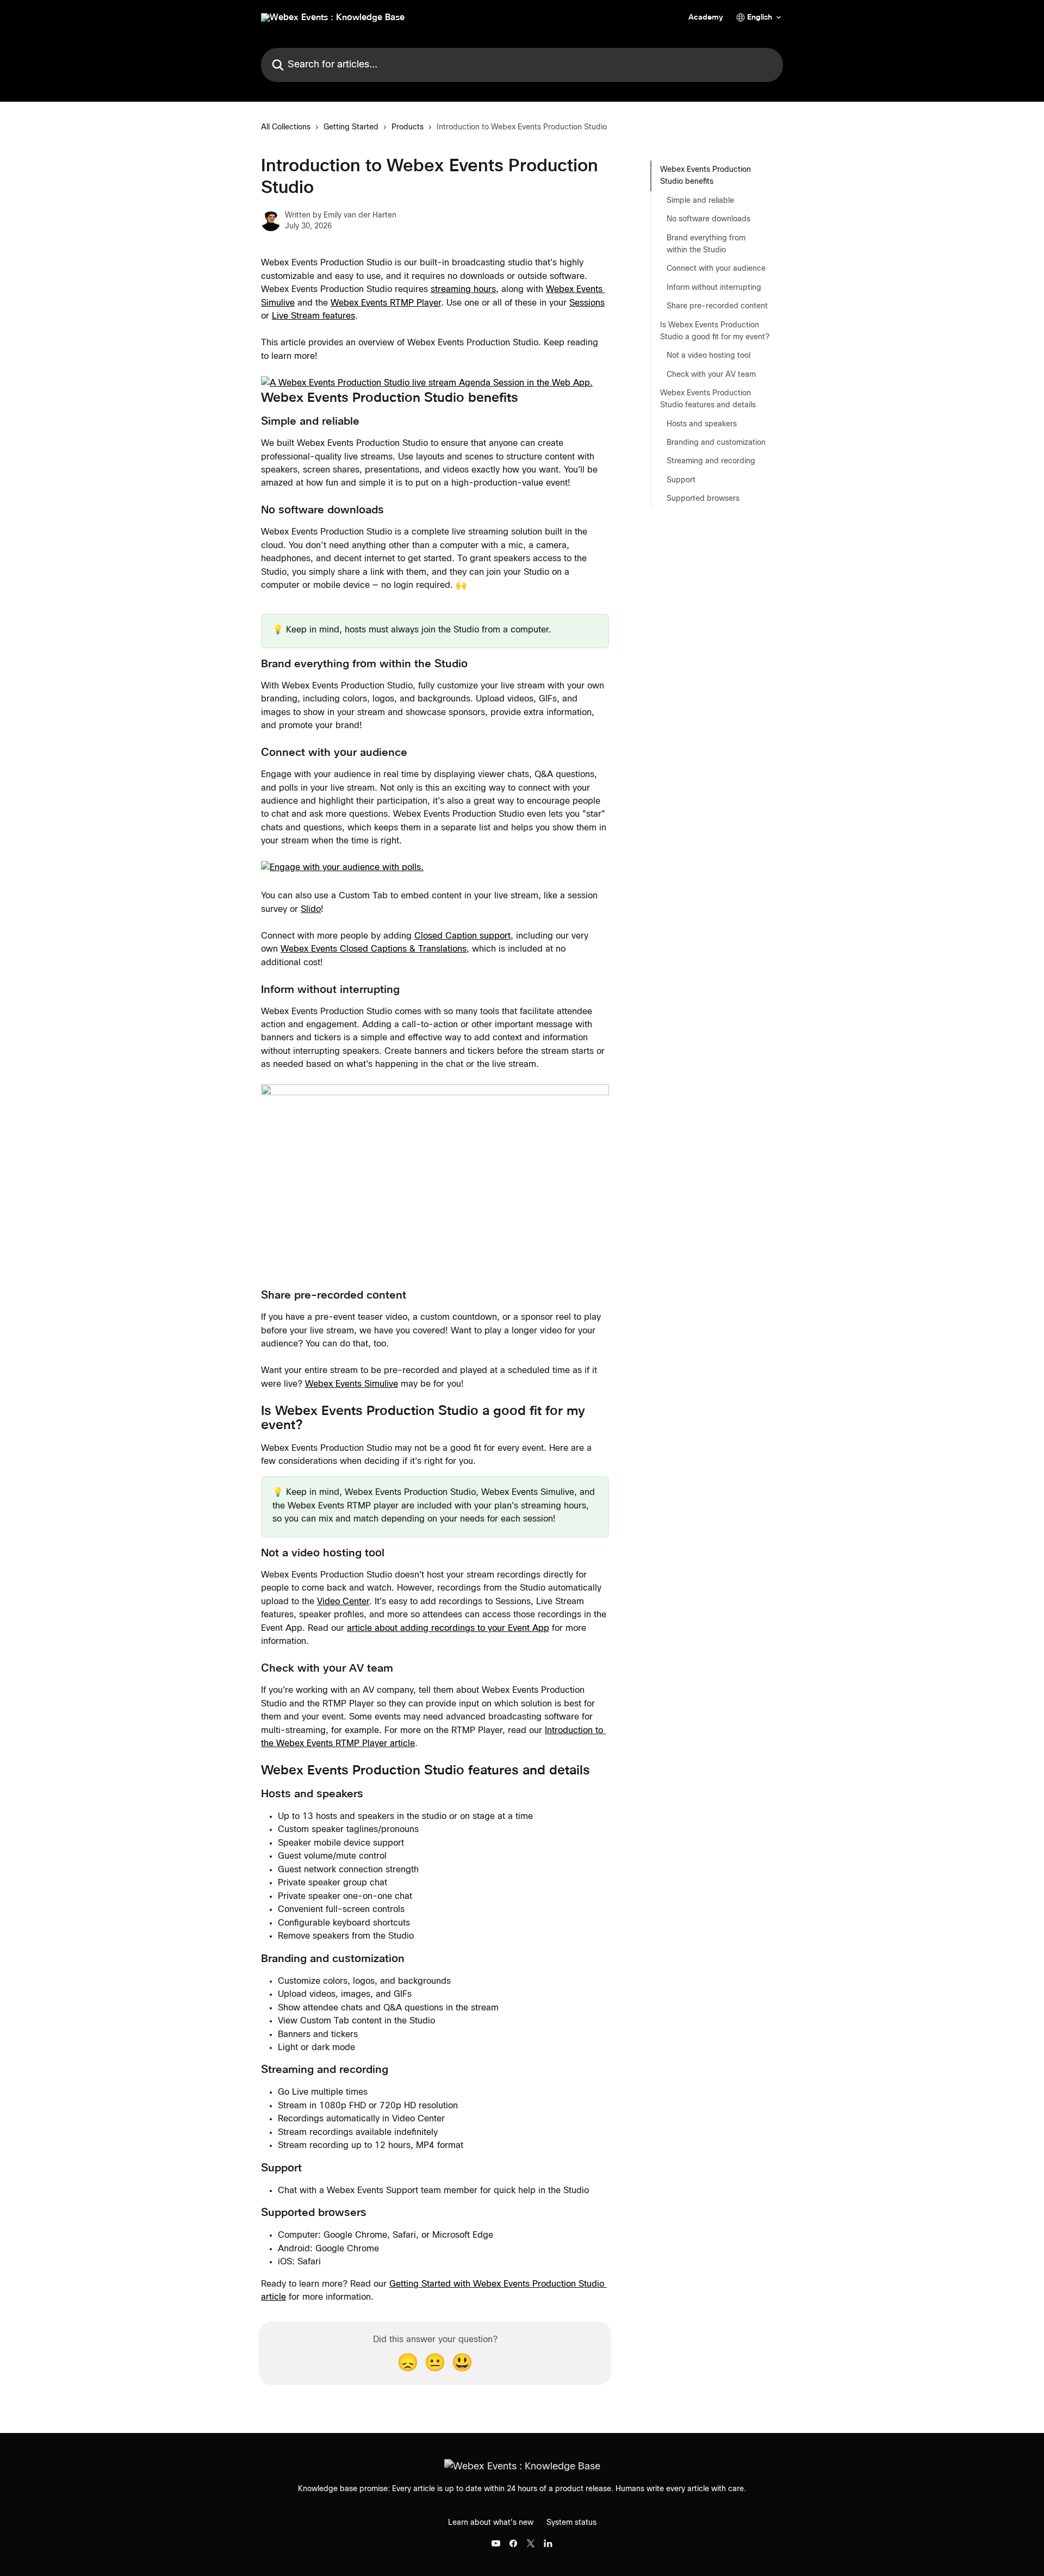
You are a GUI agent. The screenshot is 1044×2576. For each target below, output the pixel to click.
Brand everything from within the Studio (706, 244)
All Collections (286, 127)
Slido (311, 909)
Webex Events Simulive (352, 1384)
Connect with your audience (716, 269)
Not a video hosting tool (709, 356)
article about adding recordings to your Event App (448, 1628)
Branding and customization (716, 443)
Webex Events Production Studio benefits (706, 176)
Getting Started (351, 127)
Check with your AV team (711, 374)
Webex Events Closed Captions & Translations (374, 949)
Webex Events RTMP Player (386, 303)
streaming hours (463, 289)
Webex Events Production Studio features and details (708, 399)
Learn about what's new (491, 2523)
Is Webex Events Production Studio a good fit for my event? (715, 331)
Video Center (343, 1602)
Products (408, 127)
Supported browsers (703, 499)
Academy (706, 17)
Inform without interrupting (714, 288)
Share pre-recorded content (717, 306)
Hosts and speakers (702, 424)
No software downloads (709, 219)
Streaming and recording (711, 461)
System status (571, 2523)
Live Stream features (313, 316)
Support (681, 480)
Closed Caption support (462, 936)
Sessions (587, 303)
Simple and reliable (700, 201)
